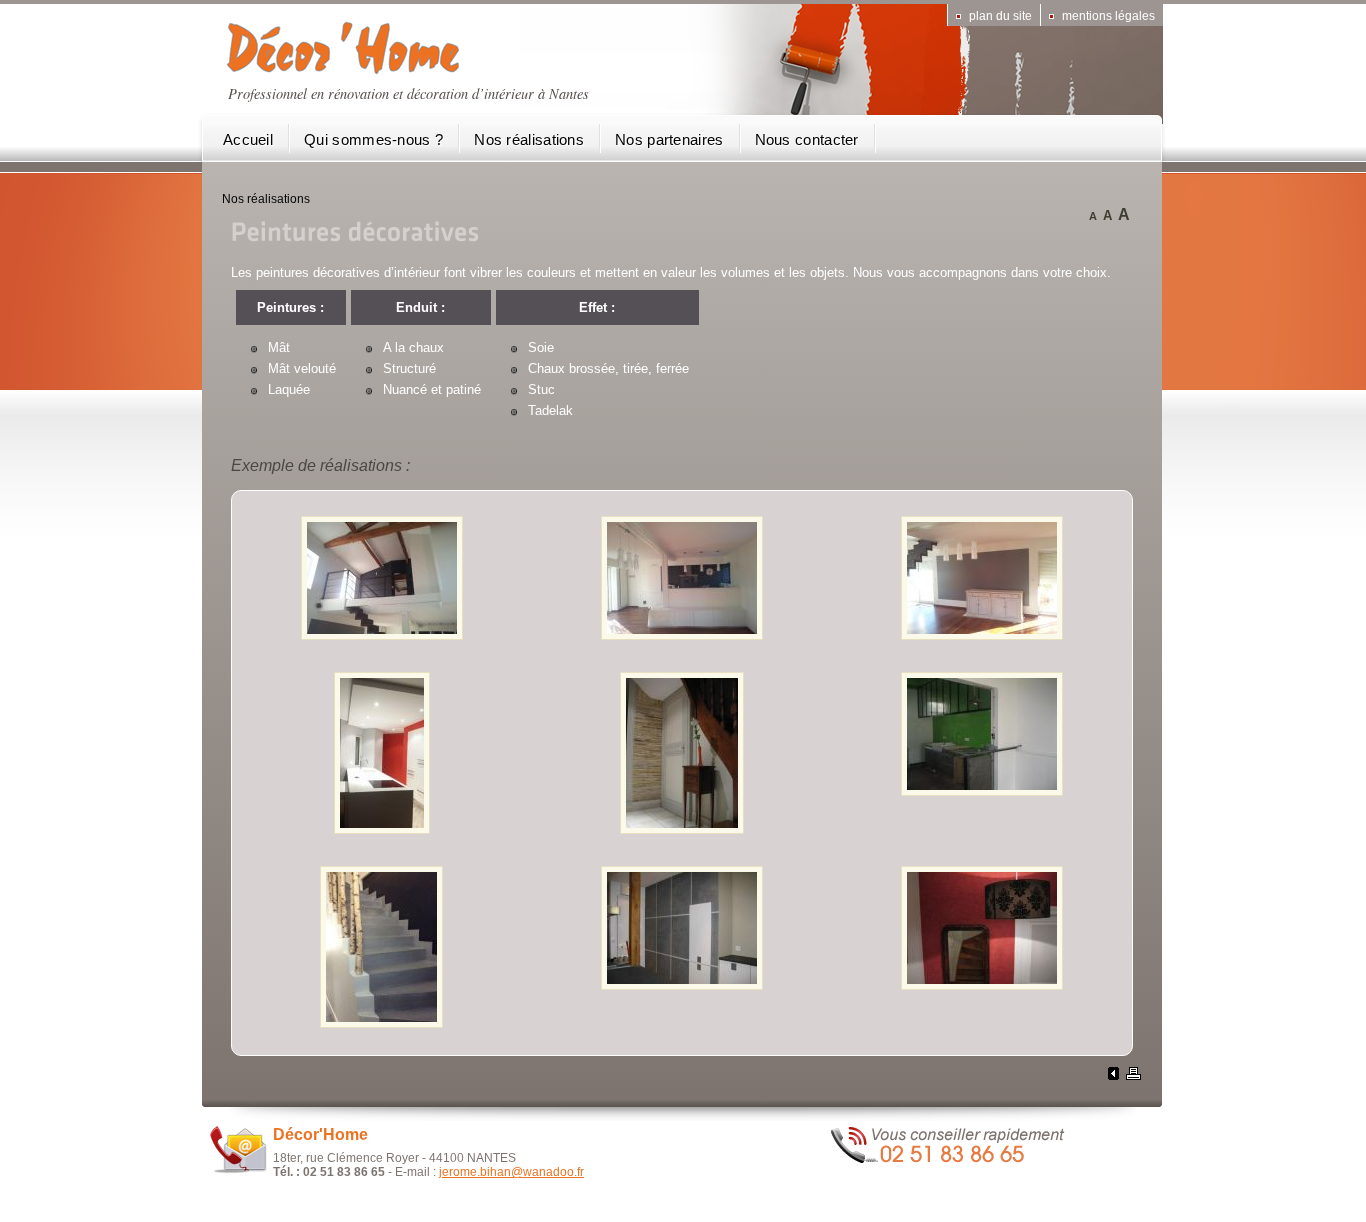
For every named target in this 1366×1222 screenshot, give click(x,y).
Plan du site (1000, 16)
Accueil (248, 139)
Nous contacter (807, 139)
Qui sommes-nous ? (373, 139)
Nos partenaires (669, 139)
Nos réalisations (529, 139)
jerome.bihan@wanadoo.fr (511, 1172)
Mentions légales (1108, 16)
